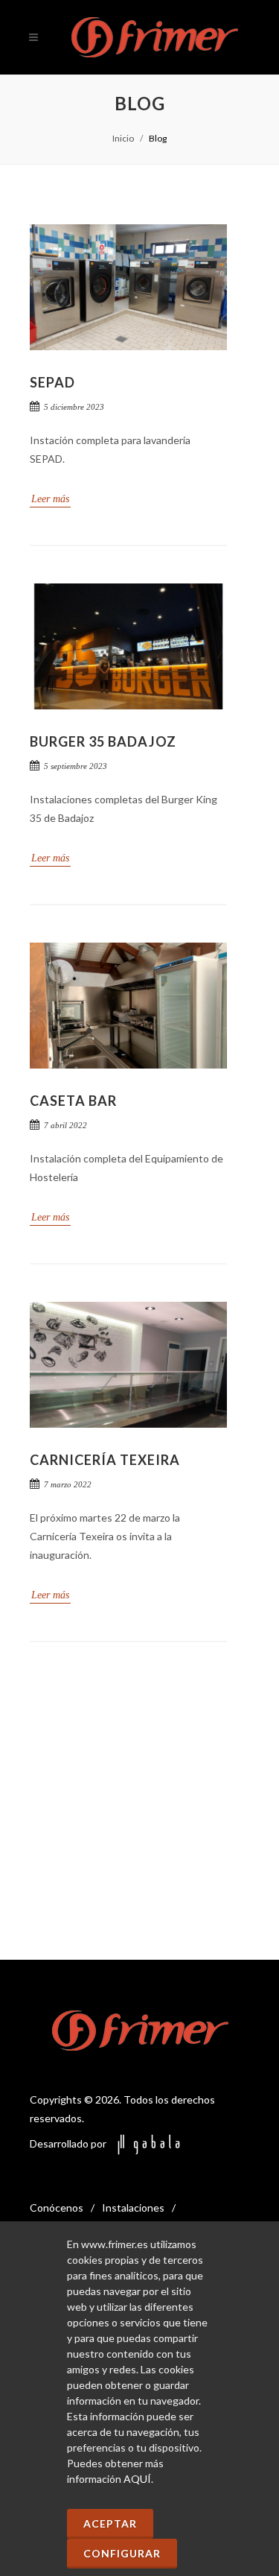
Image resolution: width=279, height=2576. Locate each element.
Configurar (122, 2553)
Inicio (123, 138)
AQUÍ (137, 2479)
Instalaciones (133, 2208)
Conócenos (57, 2208)
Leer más (50, 499)
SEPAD (52, 382)
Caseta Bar (73, 1101)
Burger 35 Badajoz (103, 741)
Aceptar (110, 2523)
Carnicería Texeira (105, 1460)
